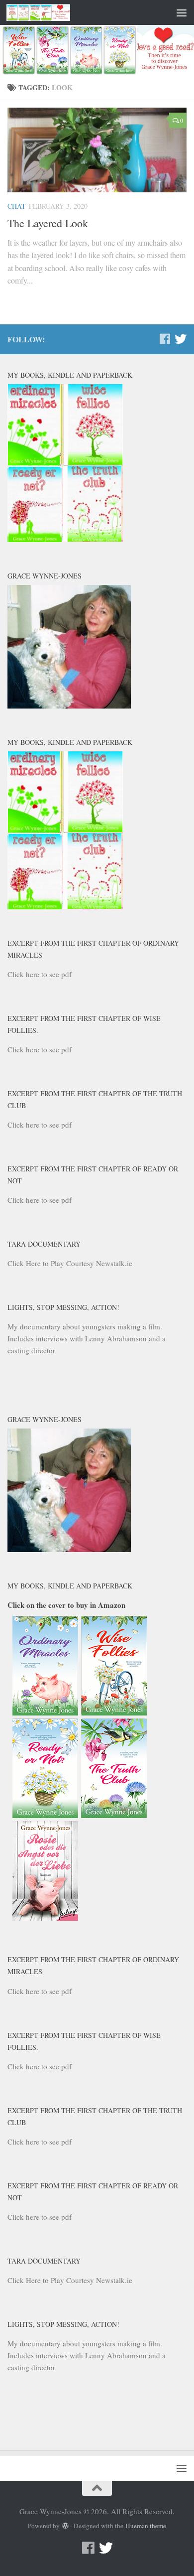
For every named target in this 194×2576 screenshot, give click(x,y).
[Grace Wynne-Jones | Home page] (49, 12)
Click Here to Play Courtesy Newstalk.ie (70, 1263)
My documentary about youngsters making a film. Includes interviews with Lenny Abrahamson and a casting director (87, 1338)
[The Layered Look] (97, 150)
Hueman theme (146, 2526)
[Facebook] (165, 339)
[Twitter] (181, 339)
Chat (17, 206)
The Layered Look (48, 223)
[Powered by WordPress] (65, 2526)
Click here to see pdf (40, 974)
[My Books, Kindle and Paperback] (65, 539)
